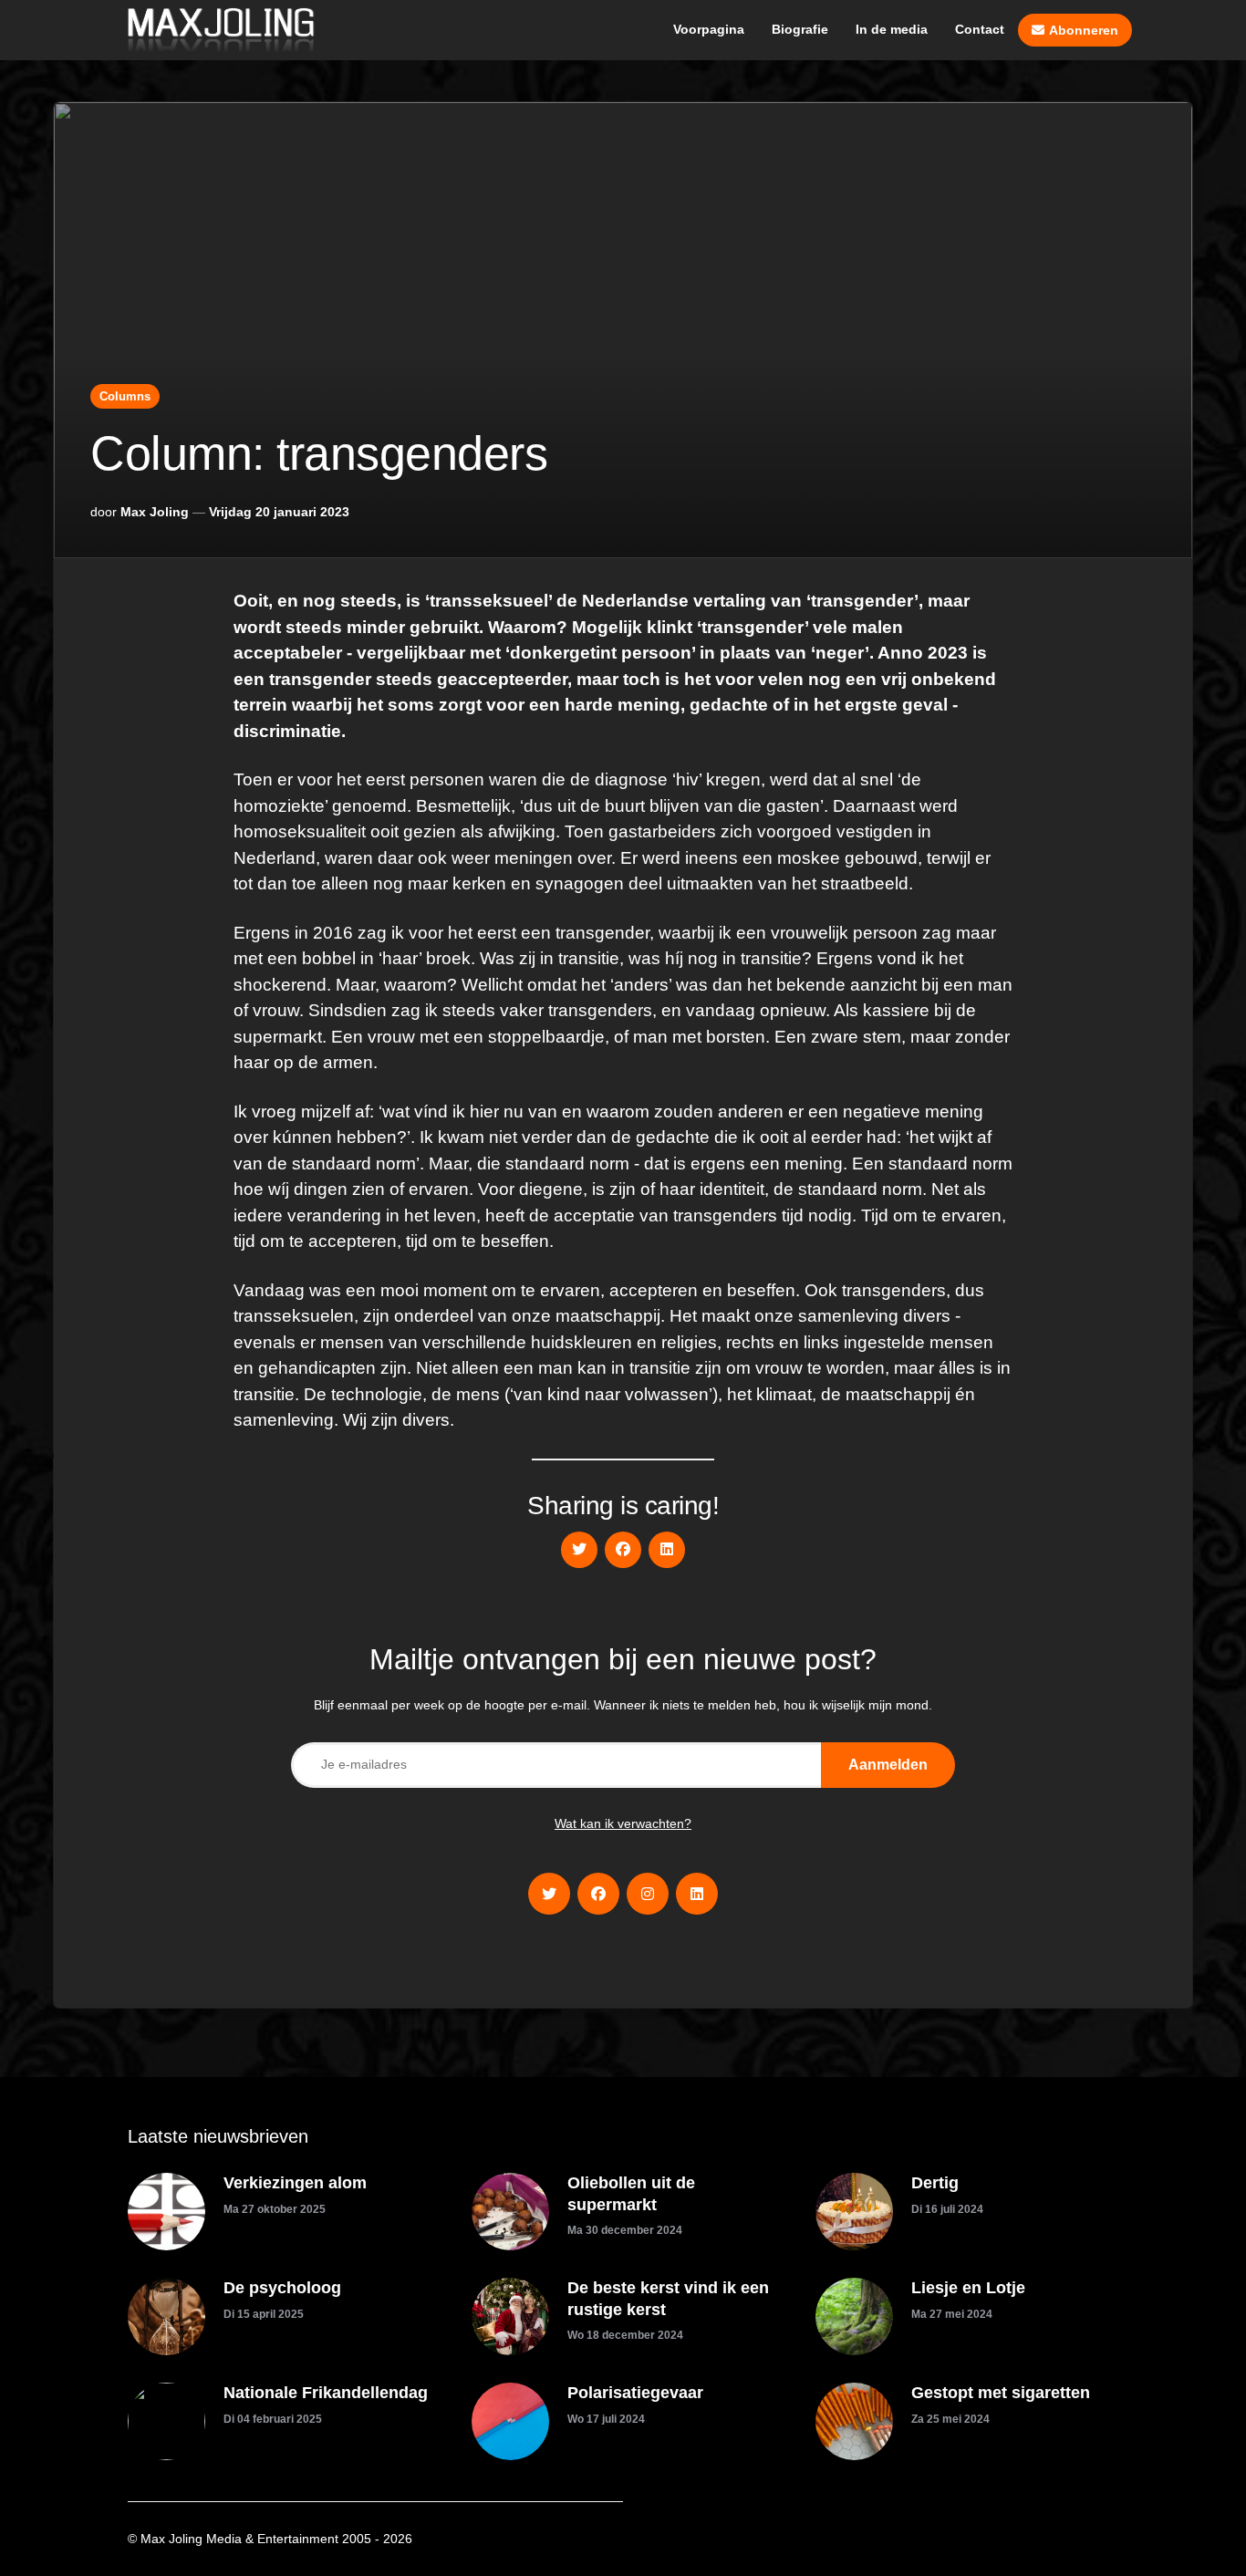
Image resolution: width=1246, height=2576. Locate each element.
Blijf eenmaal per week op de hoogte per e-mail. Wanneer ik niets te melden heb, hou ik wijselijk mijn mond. (623, 1705)
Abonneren (1084, 30)
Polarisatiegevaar (635, 2393)
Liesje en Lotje (968, 2288)
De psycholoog (282, 2288)
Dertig (935, 2183)
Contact (980, 29)
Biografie (800, 29)
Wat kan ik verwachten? (623, 1823)
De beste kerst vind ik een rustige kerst (668, 2298)
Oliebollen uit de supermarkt (631, 2193)
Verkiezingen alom (295, 2183)
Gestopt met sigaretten (1001, 2393)
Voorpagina (709, 29)
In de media (892, 29)
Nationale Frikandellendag (326, 2393)
